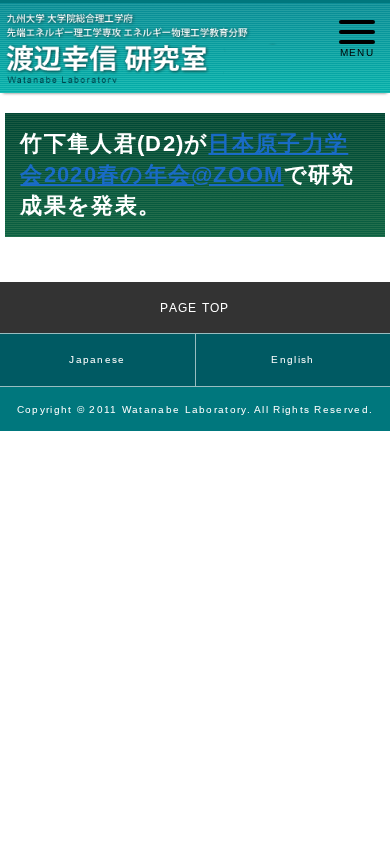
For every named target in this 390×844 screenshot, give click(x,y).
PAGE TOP (194, 307)
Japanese (97, 359)
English (292, 359)
